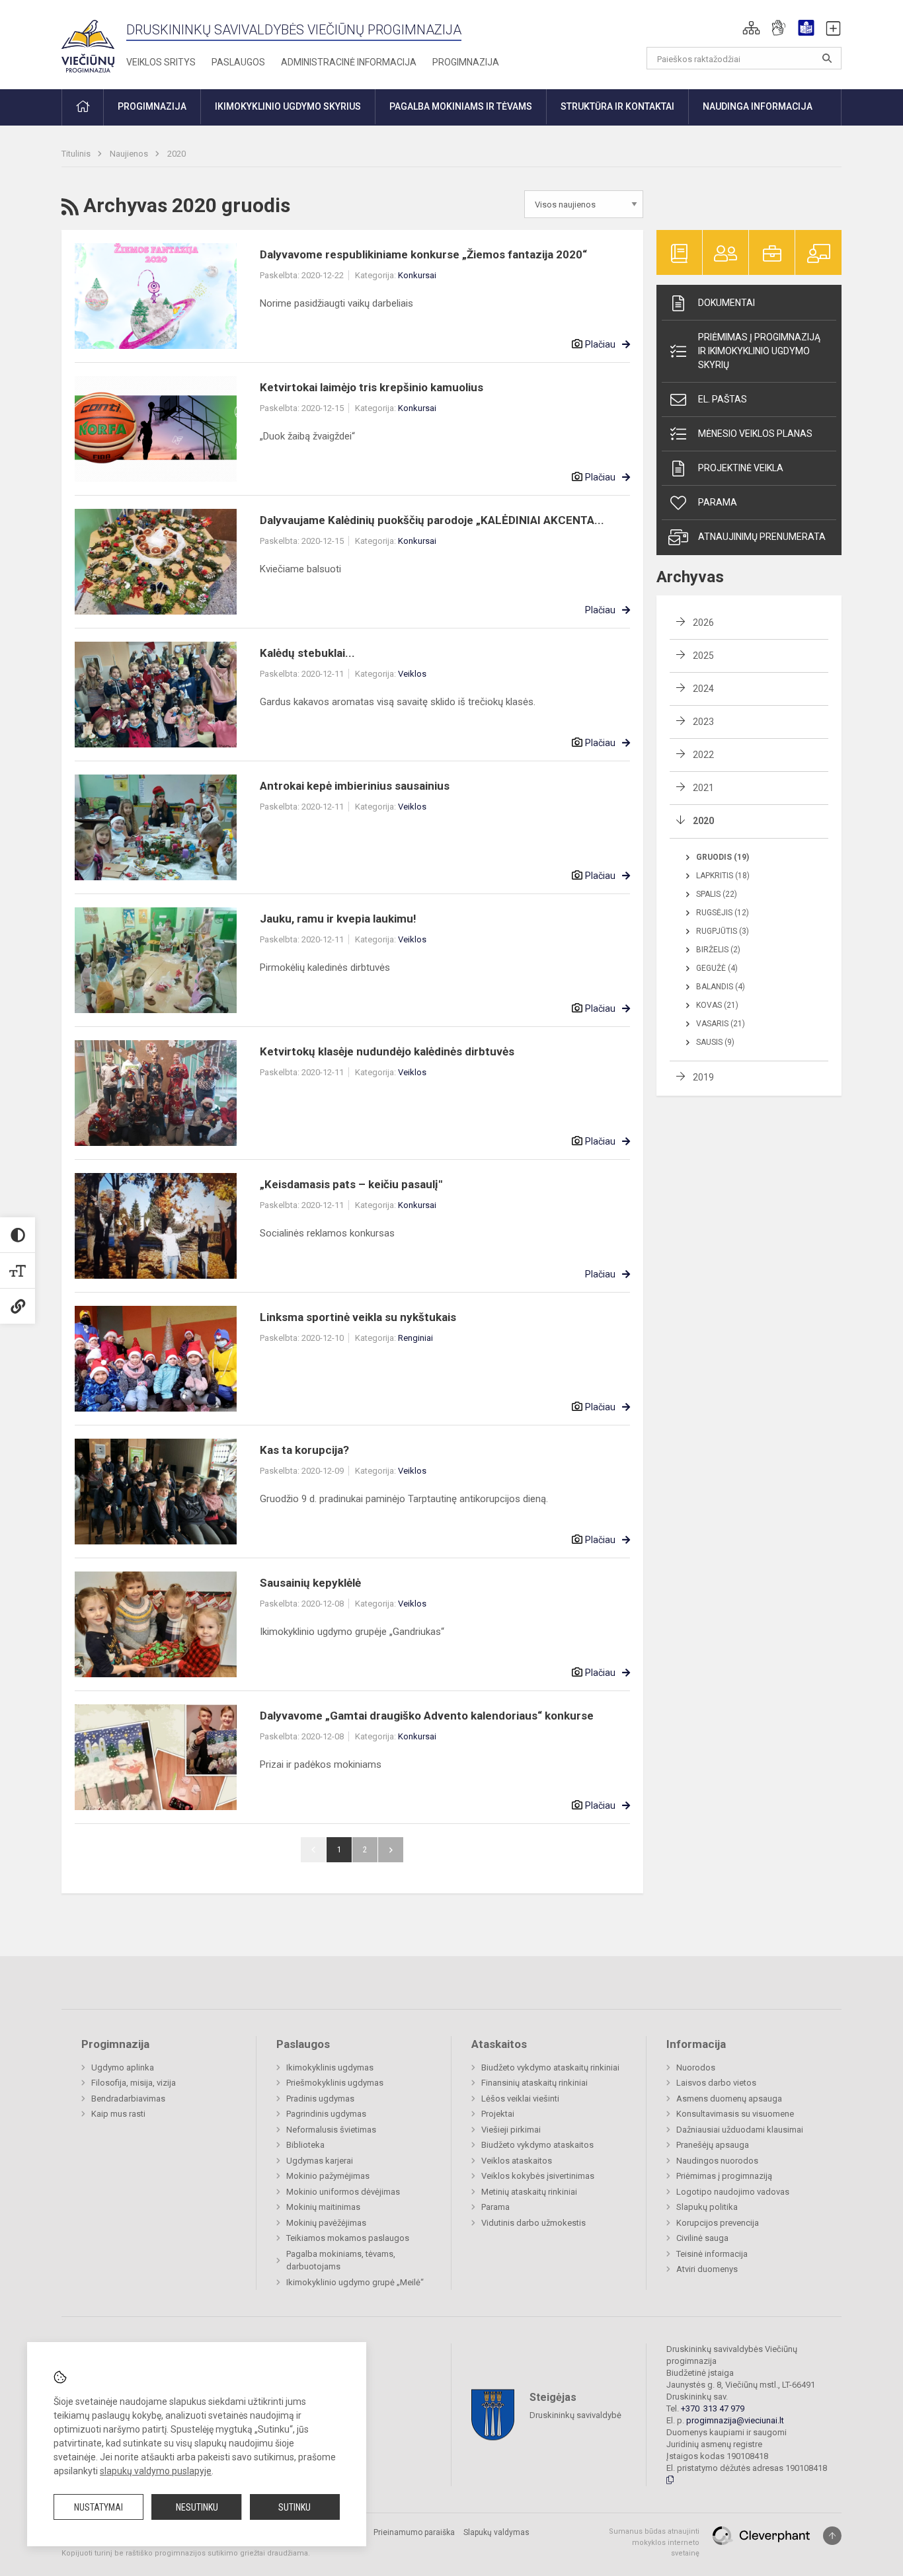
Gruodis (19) (723, 857)
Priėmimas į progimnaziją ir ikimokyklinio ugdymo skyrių (759, 351)
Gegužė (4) (717, 968)
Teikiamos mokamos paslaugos (348, 2238)
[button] (751, 28)
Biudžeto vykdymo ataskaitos (537, 2145)
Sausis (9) (715, 1042)
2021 (703, 788)
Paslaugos (238, 62)
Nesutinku (197, 2507)
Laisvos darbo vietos (716, 2083)
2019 (703, 1077)
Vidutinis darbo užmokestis (533, 2223)
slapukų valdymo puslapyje (156, 2471)
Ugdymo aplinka (123, 2067)
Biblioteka (305, 2145)
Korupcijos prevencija (718, 2223)
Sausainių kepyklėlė (310, 1583)
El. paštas (723, 399)
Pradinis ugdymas (320, 2099)
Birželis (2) (718, 950)
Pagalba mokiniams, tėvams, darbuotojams (341, 2260)
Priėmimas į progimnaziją (724, 2176)
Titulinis (77, 154)
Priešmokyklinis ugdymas (335, 2083)
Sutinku (294, 2507)
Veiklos (412, 674)
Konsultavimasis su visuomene (735, 2114)
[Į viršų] (832, 2536)
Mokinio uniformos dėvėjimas (343, 2192)
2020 (177, 154)
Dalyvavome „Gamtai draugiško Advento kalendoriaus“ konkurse (427, 1716)
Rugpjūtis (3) (723, 931)
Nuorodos (696, 2067)
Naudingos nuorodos (717, 2161)
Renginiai (415, 1338)
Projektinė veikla (741, 468)
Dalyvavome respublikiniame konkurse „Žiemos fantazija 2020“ (423, 254)
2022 (703, 755)
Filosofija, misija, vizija (134, 2083)
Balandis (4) (721, 987)
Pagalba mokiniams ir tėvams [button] (461, 106)
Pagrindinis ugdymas (326, 2114)
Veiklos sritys (161, 62)
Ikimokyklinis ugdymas (330, 2067)
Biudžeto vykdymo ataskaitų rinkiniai (550, 2067)
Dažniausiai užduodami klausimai (740, 2130)
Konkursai (417, 275)
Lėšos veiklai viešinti (520, 2099)
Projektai (498, 2114)
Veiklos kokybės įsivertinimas (538, 2176)
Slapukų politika (707, 2207)
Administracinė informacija (349, 62)
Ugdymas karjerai (320, 2161)
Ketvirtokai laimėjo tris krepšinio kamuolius (372, 387)
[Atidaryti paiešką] (827, 58)
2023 (703, 722)
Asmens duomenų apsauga (729, 2099)
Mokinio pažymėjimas (328, 2176)
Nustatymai (98, 2507)
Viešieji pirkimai (511, 2130)
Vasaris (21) (721, 1024)
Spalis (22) (717, 894)
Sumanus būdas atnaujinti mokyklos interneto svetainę (654, 2542)
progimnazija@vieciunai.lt (735, 2420)
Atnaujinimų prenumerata (762, 537)
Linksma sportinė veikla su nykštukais (358, 1317)
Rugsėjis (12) (723, 913)
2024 (703, 689)
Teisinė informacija (712, 2254)
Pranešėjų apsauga (713, 2145)
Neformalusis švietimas (331, 2130)
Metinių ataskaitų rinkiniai (529, 2192)
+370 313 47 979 (713, 2408)
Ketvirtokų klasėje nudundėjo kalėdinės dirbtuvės (387, 1051)
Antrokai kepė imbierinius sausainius (355, 786)
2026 (703, 623)
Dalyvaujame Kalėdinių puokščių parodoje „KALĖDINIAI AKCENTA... (432, 520)
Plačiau (600, 344)
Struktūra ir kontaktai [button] (617, 106)
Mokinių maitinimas (323, 2207)
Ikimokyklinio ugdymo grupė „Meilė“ (355, 2282)
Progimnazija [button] (152, 106)
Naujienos (130, 154)
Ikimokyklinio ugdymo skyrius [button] (288, 106)
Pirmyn (391, 1850)
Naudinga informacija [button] (758, 106)
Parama (718, 502)
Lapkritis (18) (723, 876)
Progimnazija (466, 62)
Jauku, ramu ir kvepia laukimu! (338, 919)
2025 (703, 656)
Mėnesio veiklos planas (755, 434)
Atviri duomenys (707, 2269)
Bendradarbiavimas (128, 2099)
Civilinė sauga (702, 2238)
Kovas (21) (717, 1005)
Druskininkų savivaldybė (575, 2415)
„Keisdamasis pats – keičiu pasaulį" (351, 1184)
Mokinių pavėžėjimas (326, 2223)
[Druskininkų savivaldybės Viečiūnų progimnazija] (88, 42)
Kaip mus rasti (118, 2114)
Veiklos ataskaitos (517, 2161)
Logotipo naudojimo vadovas (733, 2192)
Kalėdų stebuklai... (307, 653)
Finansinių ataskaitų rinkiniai (534, 2083)
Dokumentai (726, 303)
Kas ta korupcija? (304, 1450)
